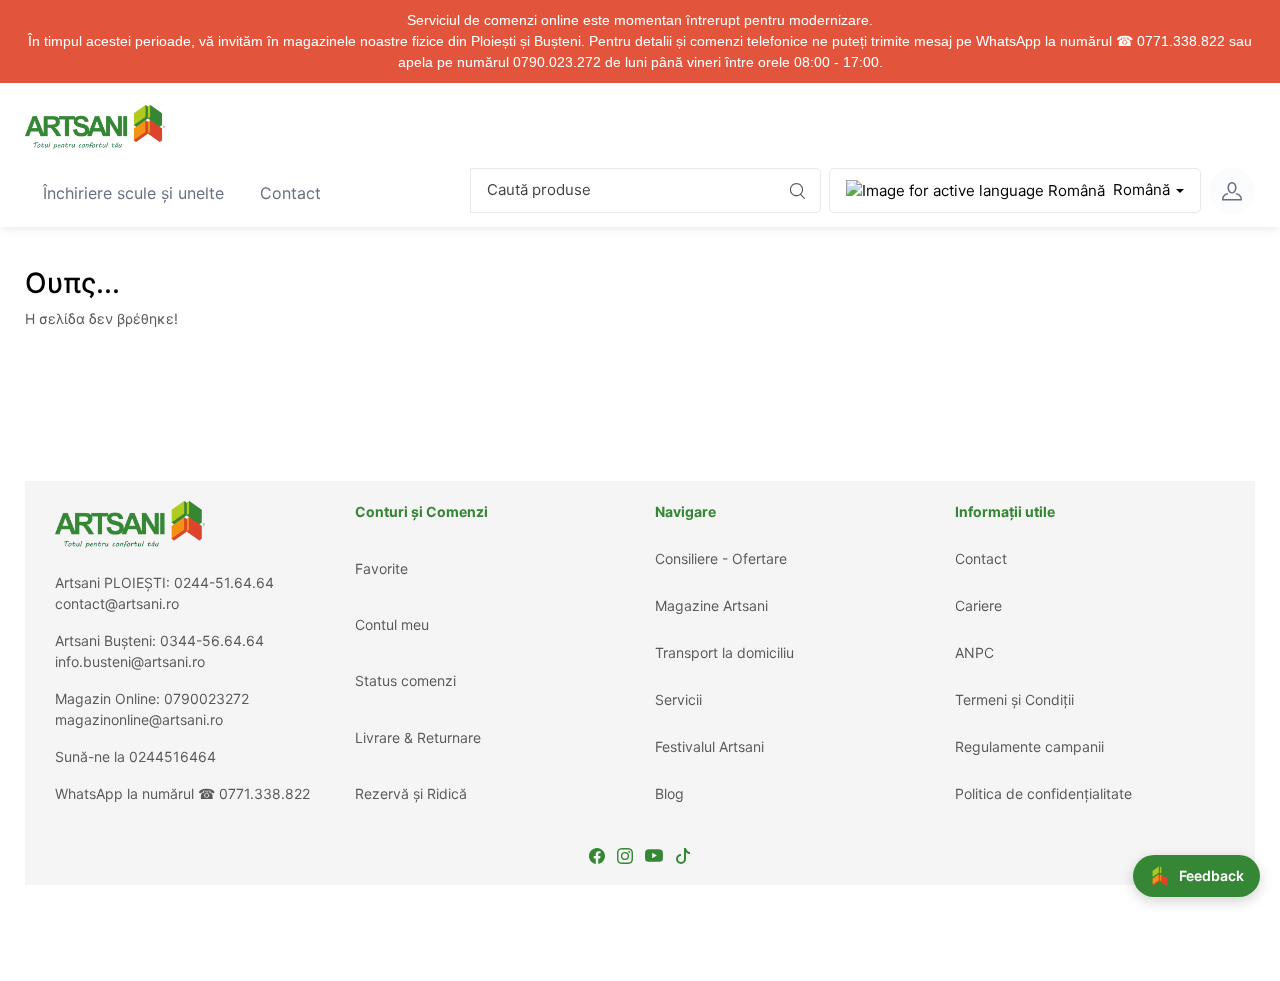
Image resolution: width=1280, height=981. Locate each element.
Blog (669, 793)
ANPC (974, 652)
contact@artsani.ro (117, 603)
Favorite (381, 568)
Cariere (978, 605)
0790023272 (206, 698)
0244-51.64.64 (224, 582)
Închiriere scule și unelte (142, 192)
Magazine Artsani (711, 605)
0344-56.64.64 (212, 640)
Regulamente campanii (1029, 746)
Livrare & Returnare (418, 737)
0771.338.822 (264, 793)
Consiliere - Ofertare (721, 558)
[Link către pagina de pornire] (95, 127)
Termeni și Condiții (1014, 699)
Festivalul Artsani (709, 746)
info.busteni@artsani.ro (130, 661)
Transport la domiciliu (724, 652)
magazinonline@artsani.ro (139, 719)
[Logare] (1232, 191)
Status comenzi (405, 680)
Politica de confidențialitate (1043, 793)
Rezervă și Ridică (411, 793)
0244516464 (172, 756)
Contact (299, 192)
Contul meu (392, 624)
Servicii (678, 699)
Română (1141, 189)
